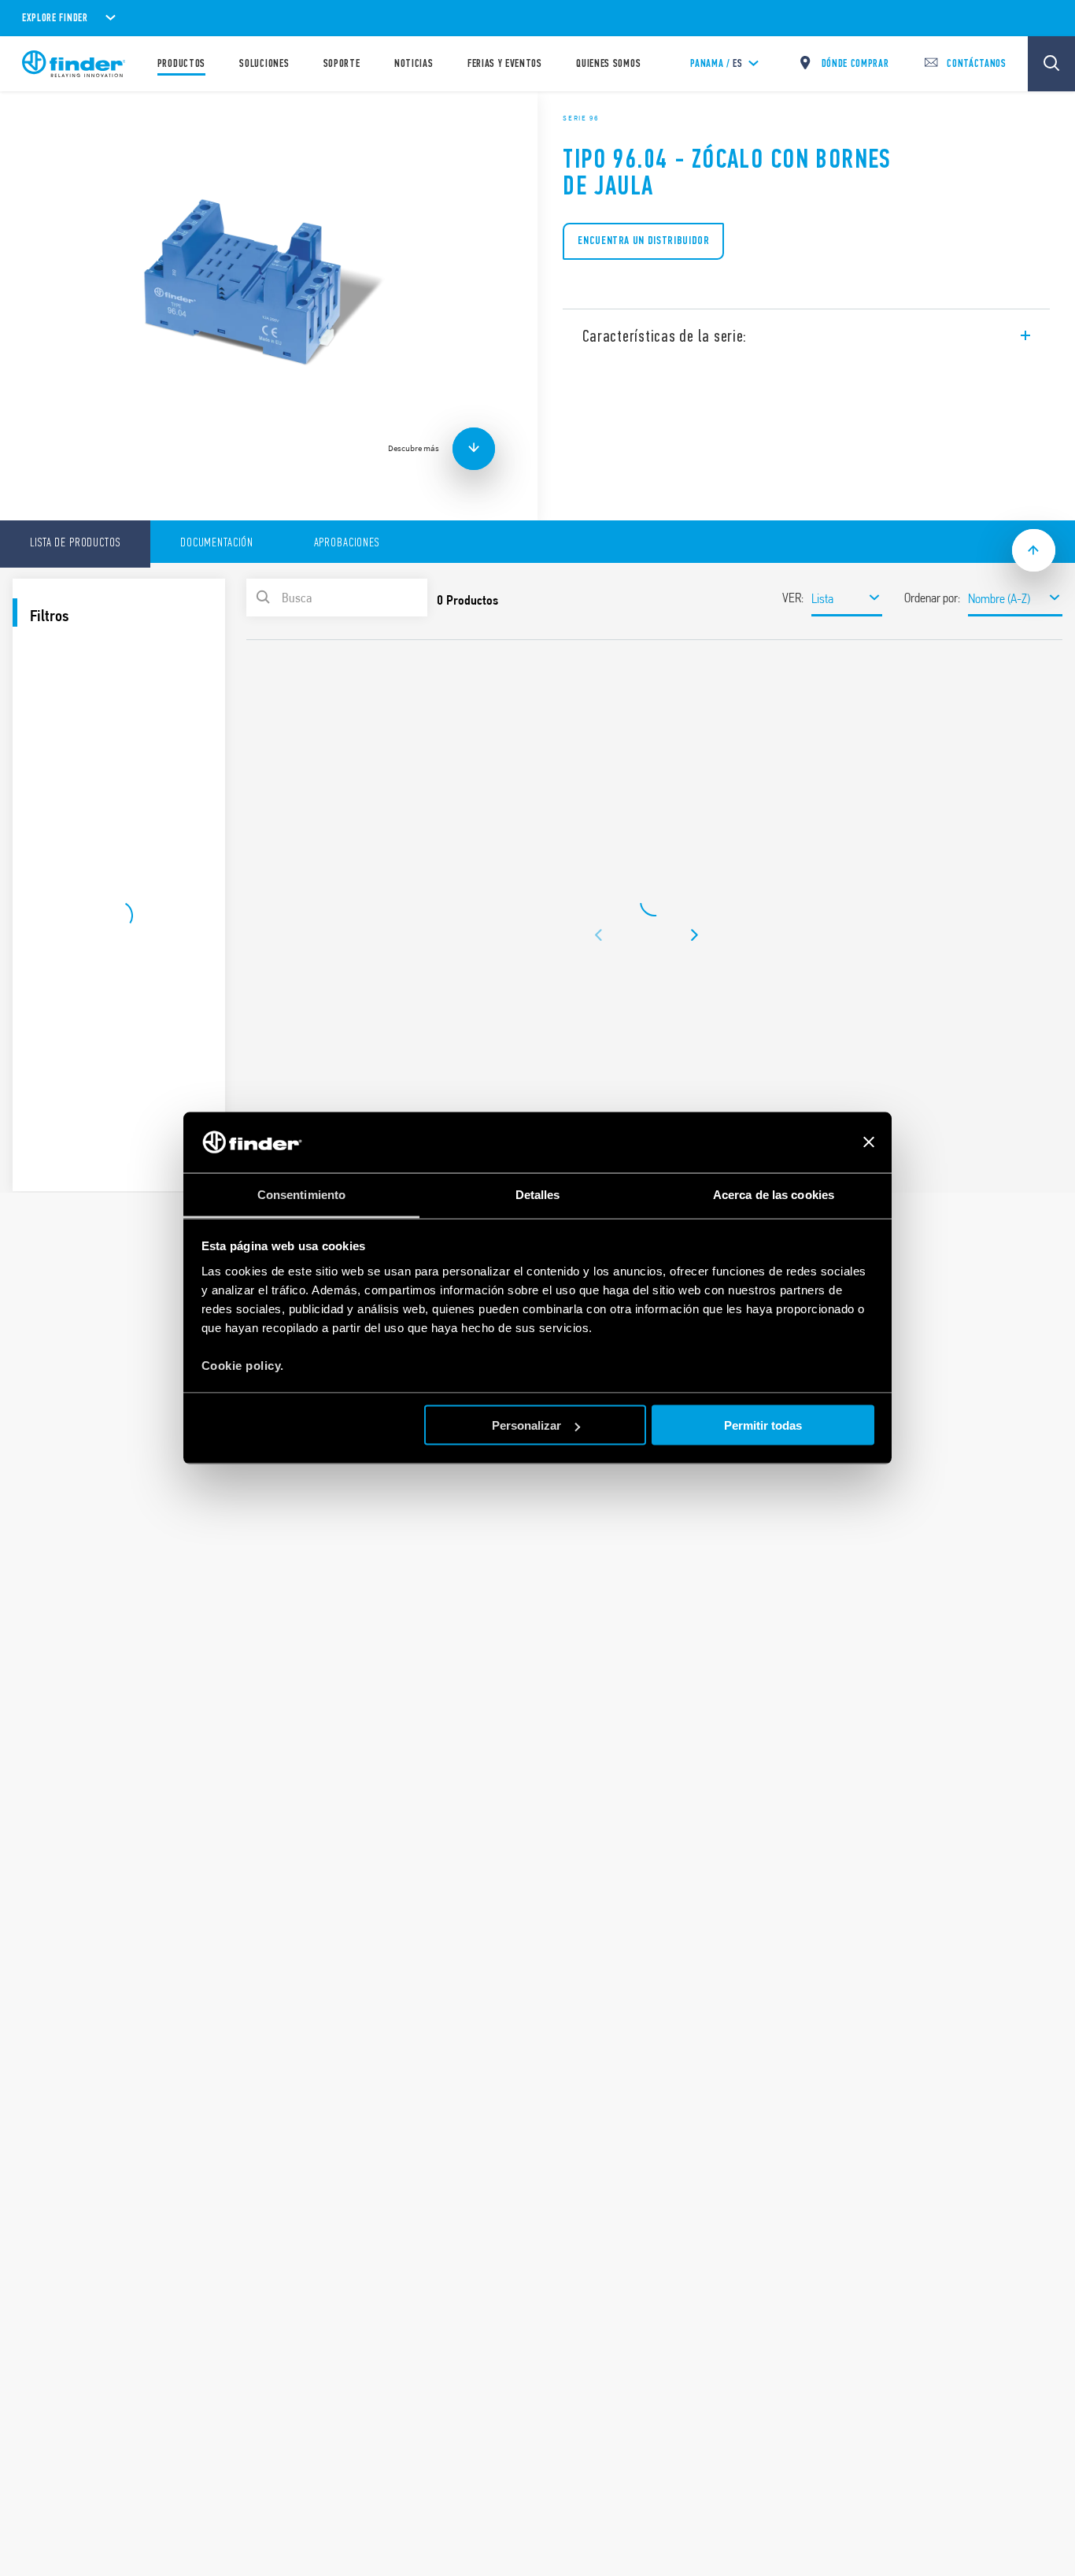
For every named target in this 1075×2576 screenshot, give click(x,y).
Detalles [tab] (538, 1194)
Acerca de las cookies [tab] (774, 1194)
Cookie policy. (243, 1365)
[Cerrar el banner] (869, 1142)
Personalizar (526, 1425)
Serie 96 (581, 118)
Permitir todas (763, 1425)
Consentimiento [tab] (301, 1194)
